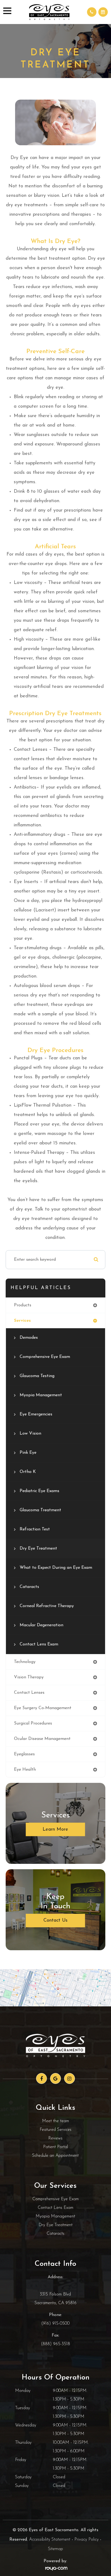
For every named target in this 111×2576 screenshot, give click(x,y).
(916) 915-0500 (55, 2324)
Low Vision (30, 1434)
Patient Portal (55, 2147)
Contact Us (55, 1921)
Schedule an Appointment (55, 2156)
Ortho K (28, 1472)
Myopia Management (41, 1395)
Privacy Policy (86, 2540)
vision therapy (29, 1677)
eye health (25, 1770)
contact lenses (29, 1693)
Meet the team (55, 2121)
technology (25, 1662)
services (22, 1321)
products (23, 1305)
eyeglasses (24, 1754)
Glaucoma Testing (37, 1376)
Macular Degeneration (41, 1625)
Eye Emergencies (36, 1414)
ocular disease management (42, 1739)
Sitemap (55, 2549)
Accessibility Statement (50, 2540)
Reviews (55, 2138)
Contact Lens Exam (39, 1644)
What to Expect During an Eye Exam (56, 1568)
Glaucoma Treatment (40, 1510)
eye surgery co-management (43, 1708)
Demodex (29, 1338)
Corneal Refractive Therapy (47, 1606)
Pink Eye (28, 1453)
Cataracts (29, 1587)
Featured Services (55, 2130)
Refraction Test (35, 1529)
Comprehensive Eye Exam (45, 1357)
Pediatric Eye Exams (39, 1491)
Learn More (55, 1830)
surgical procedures (33, 1723)
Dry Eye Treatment (38, 1549)
